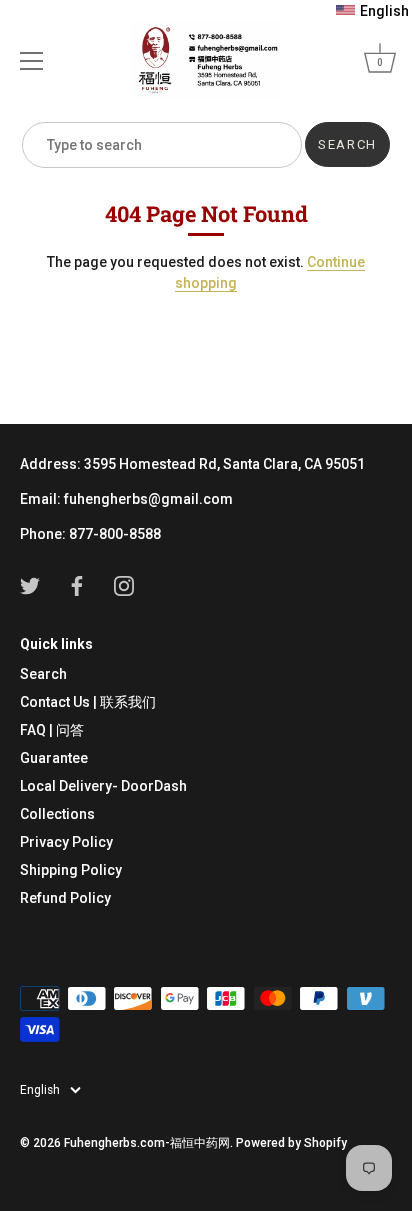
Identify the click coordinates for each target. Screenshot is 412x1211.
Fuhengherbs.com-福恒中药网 (147, 1143)
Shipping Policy (71, 870)
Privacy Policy (66, 842)
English (40, 1090)
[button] (372, 11)
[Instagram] (124, 585)
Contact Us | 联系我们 (88, 702)
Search (43, 674)
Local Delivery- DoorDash (103, 786)
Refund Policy (65, 898)
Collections (57, 814)
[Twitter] (30, 585)
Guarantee (54, 758)
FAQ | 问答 (52, 730)
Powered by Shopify (291, 1143)
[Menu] (32, 61)
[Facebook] (77, 585)
